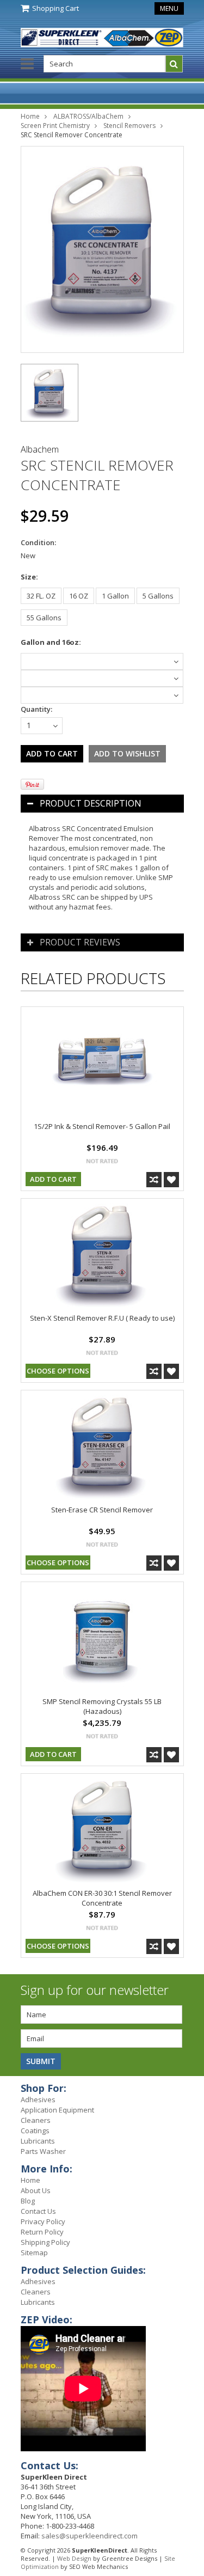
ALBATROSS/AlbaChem (88, 116)
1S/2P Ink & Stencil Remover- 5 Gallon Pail (102, 1126)
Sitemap (34, 2253)
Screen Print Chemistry (55, 126)
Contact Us (38, 2211)
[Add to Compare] (154, 1180)
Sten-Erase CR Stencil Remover (102, 1510)
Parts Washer (43, 2151)
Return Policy (42, 2232)
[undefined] (102, 249)
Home (30, 116)
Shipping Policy (45, 2242)
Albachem (40, 449)
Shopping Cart (55, 8)
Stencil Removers (129, 126)
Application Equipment (57, 2110)
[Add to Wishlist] (171, 1180)
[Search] (174, 64)
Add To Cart (53, 1179)
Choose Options (58, 1371)
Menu (169, 8)
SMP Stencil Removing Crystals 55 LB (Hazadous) (102, 1706)
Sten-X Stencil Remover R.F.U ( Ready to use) (102, 1318)
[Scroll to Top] (188, 2090)
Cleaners (36, 2120)
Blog (28, 2201)
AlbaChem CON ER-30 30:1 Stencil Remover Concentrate (102, 1898)
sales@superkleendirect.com (89, 2536)
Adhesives (38, 2099)
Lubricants (38, 2141)
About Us (36, 2190)
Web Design (74, 2558)
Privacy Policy (43, 2221)
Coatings (35, 2131)
